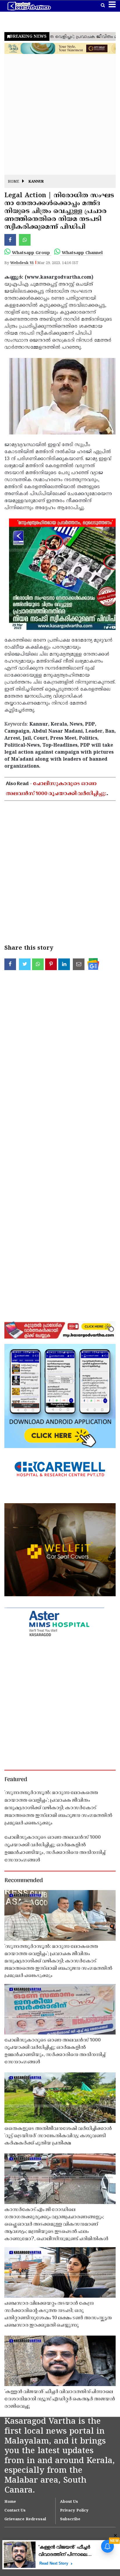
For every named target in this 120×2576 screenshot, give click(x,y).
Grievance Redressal (25, 2519)
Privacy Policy (74, 2511)
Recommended (24, 1881)
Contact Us (15, 2511)
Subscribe (70, 2519)
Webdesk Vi (22, 263)
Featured (16, 1780)
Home (14, 182)
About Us (69, 2502)
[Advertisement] (60, 115)
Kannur (36, 182)
